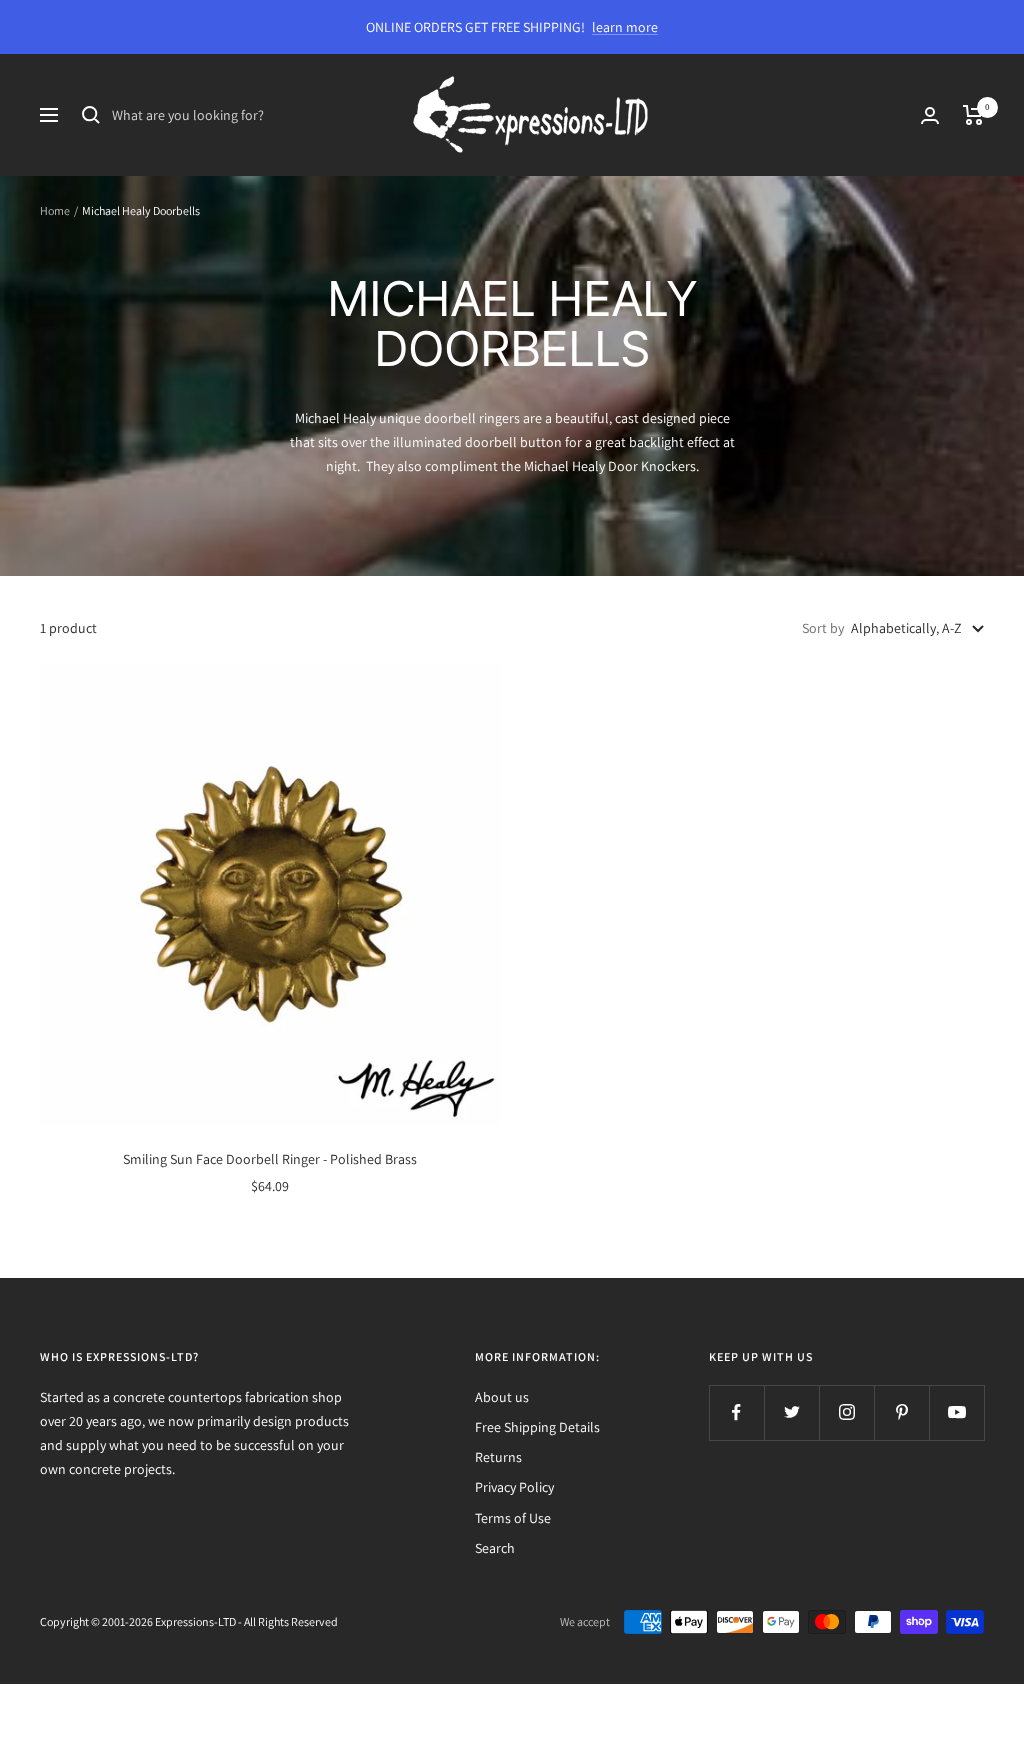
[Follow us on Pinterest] (901, 1412)
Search (495, 1548)
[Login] (930, 115)
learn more (625, 27)
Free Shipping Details (537, 1427)
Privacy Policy (514, 1487)
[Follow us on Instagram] (846, 1412)
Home (55, 210)
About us (502, 1397)
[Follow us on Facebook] (736, 1412)
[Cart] (973, 115)
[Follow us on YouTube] (956, 1412)
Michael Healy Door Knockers (610, 466)
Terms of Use (513, 1518)
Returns (498, 1457)
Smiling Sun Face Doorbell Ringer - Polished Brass (270, 1159)
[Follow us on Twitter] (791, 1412)
